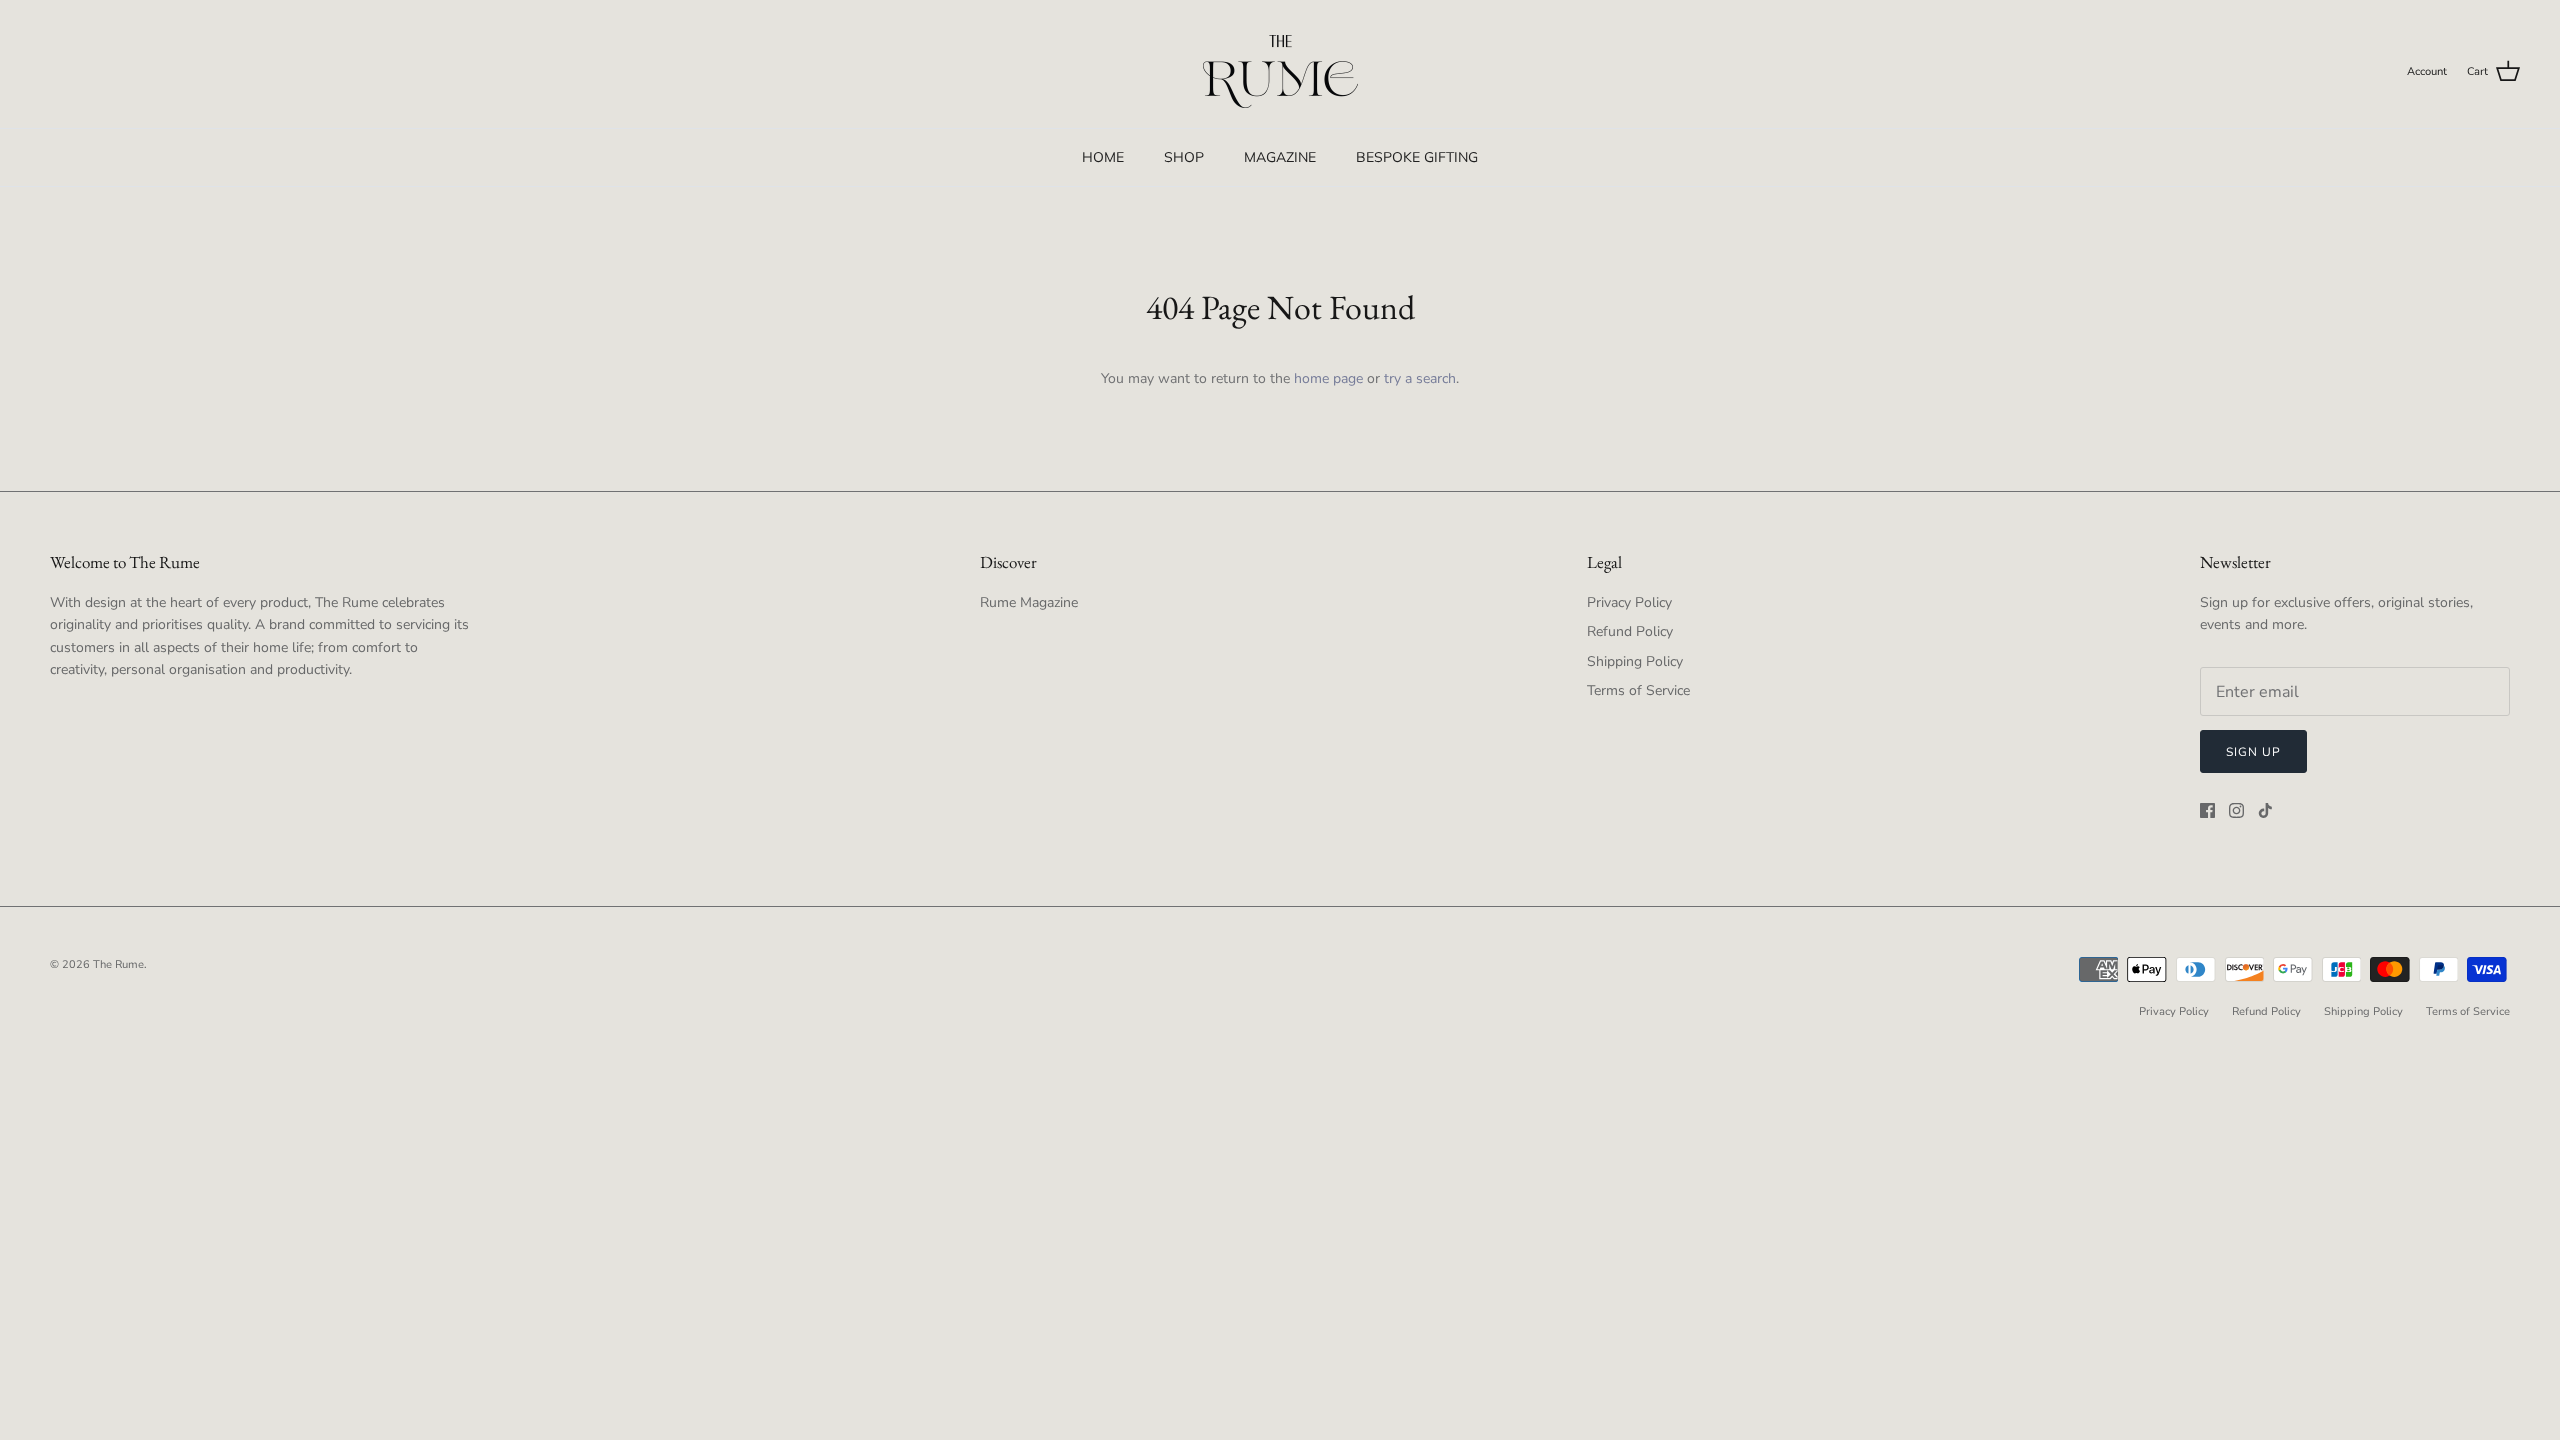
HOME (1103, 157)
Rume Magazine (1029, 602)
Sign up (2253, 752)
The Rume (118, 964)
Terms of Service (1638, 690)
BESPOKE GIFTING (1417, 157)
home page (1328, 378)
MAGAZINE (1280, 157)
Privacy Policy (1629, 602)
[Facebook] (2207, 810)
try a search (1420, 378)
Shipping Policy (1635, 661)
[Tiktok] (2265, 810)
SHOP (1184, 157)
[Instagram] (2236, 810)
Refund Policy (1630, 631)
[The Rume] (1280, 71)
